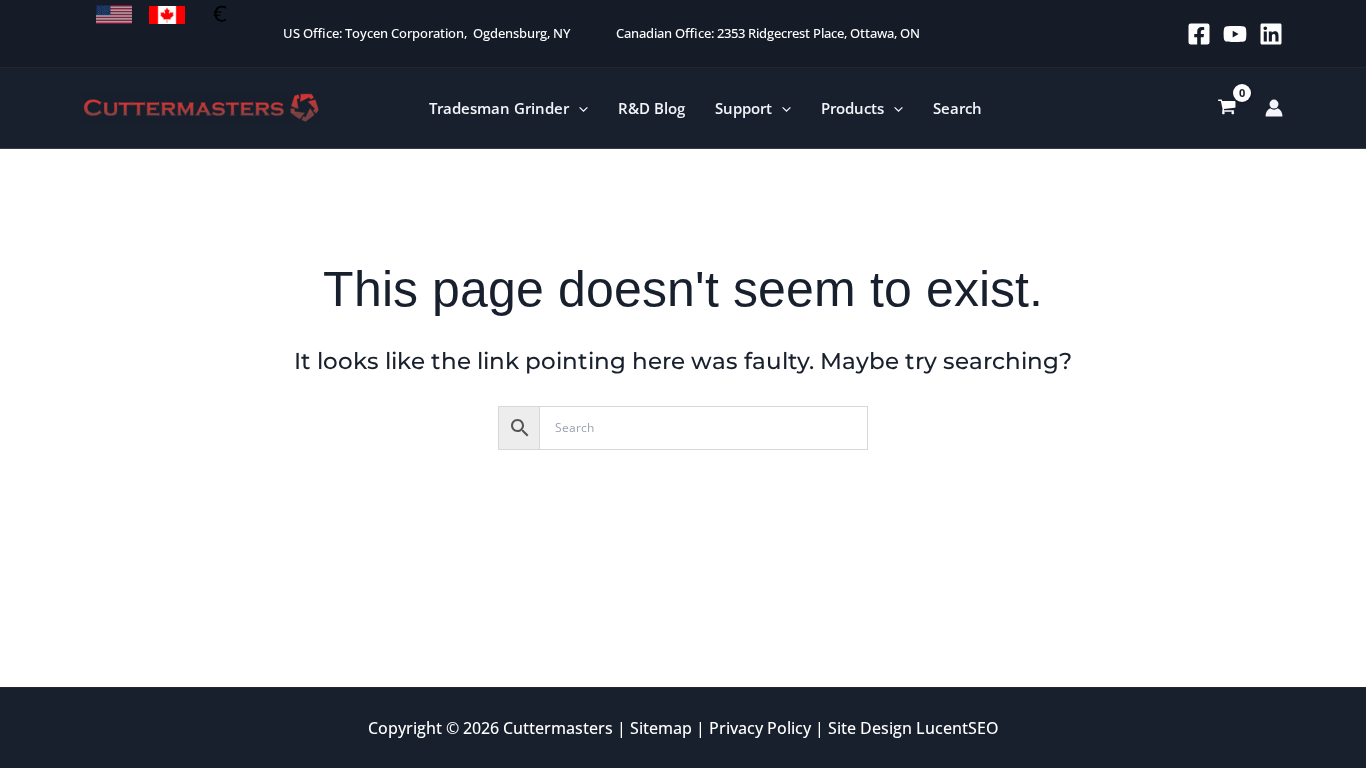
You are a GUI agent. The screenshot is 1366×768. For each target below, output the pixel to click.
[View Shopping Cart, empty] (1227, 108)
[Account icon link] (1274, 108)
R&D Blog (651, 108)
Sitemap (661, 728)
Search (957, 108)
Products (852, 108)
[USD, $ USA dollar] (114, 15)
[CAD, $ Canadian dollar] (167, 15)
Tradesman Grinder (499, 108)
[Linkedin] (1271, 34)
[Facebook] (1199, 34)
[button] (578, 108)
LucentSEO (957, 728)
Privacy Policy (760, 728)
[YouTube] (1235, 34)
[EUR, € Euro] (220, 15)
